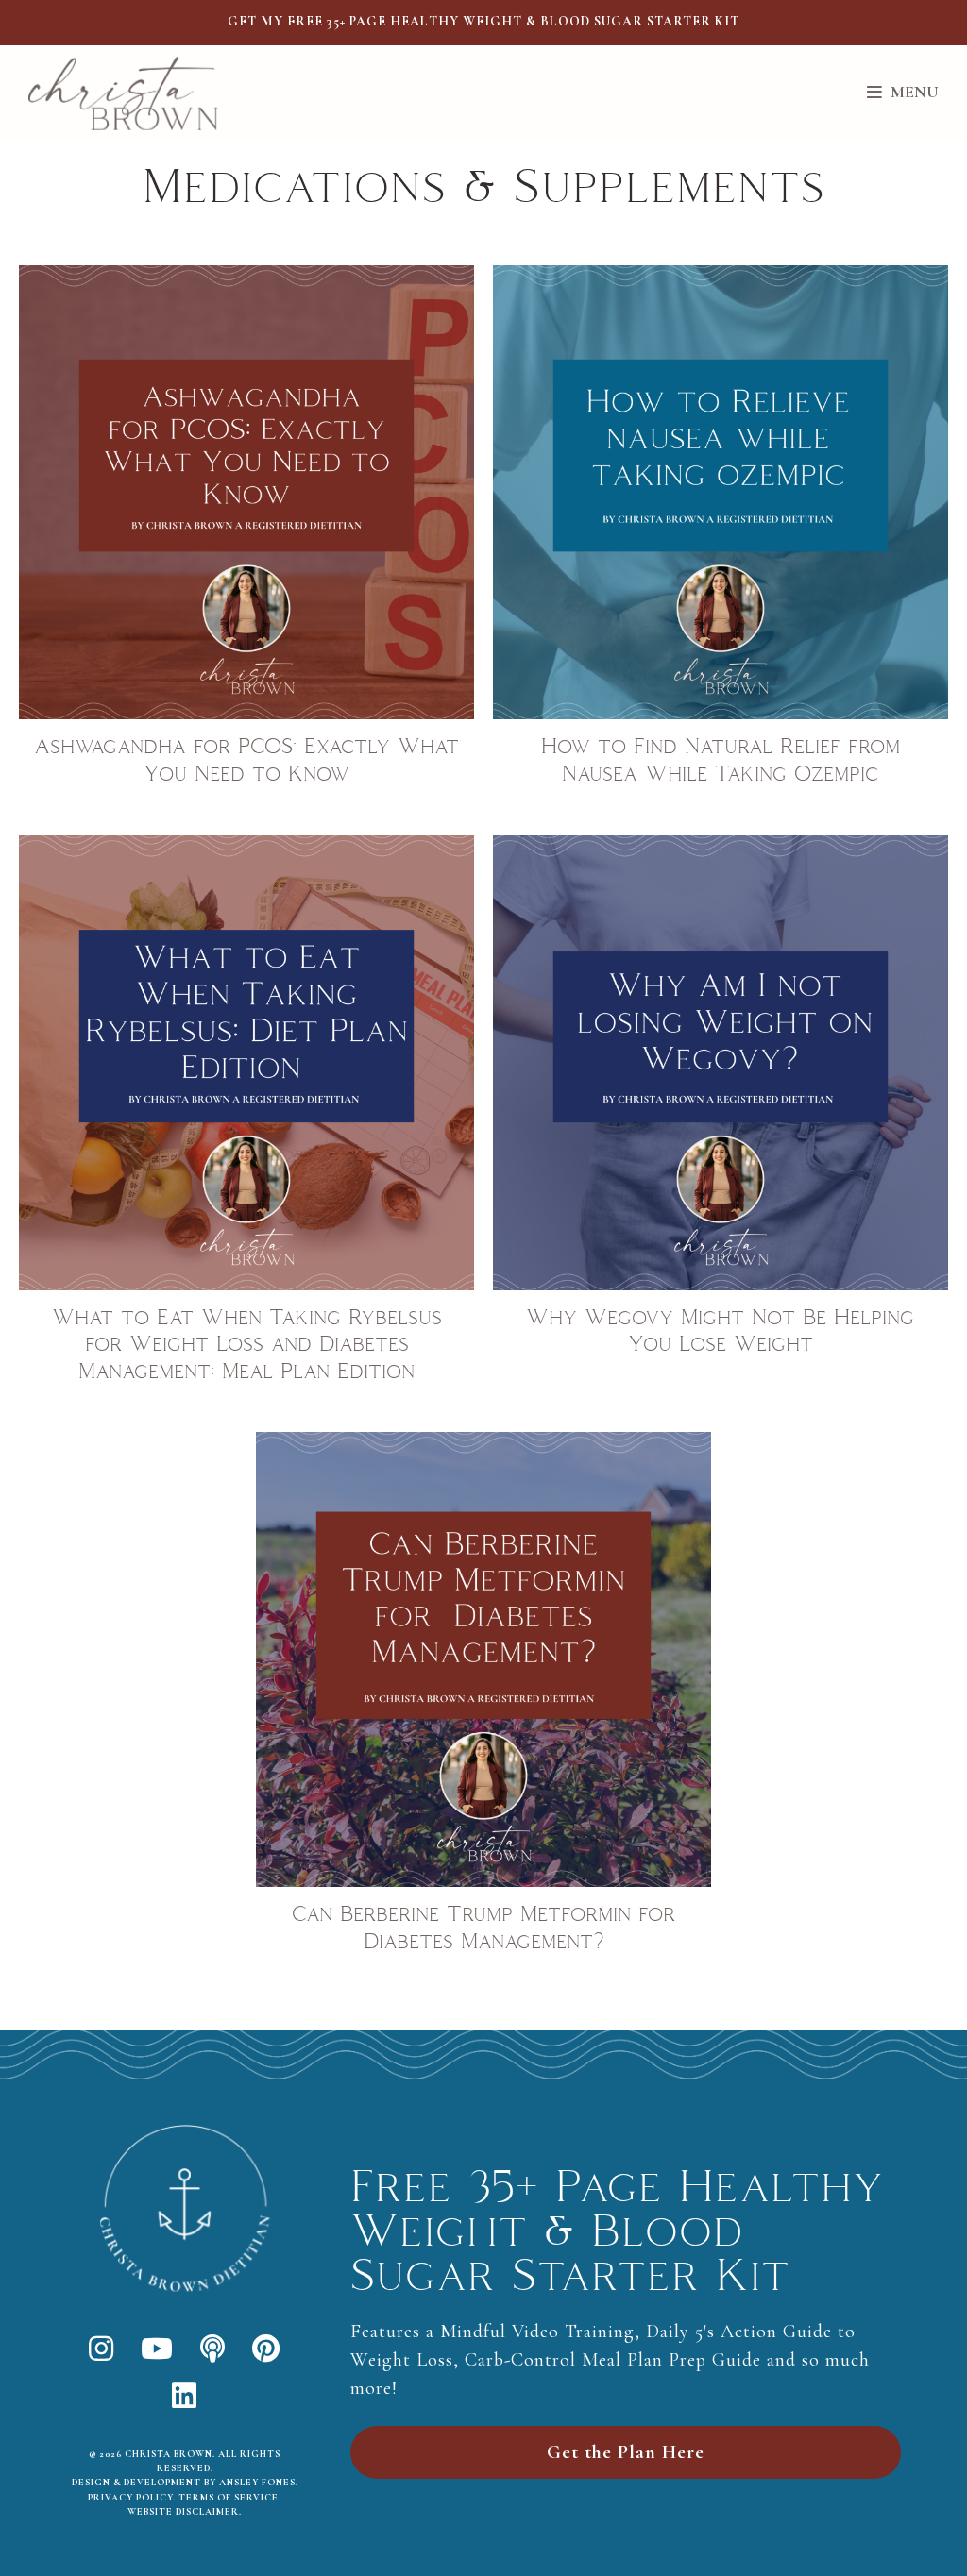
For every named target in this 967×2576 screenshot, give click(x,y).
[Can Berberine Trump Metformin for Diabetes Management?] (483, 1659)
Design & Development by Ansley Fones (184, 2483)
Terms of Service (229, 2498)
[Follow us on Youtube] (157, 2350)
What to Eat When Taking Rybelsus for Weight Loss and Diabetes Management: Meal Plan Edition (247, 1345)
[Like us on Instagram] (102, 2350)
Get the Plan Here (626, 2452)
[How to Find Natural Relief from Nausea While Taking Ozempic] (721, 493)
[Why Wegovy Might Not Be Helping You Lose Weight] (721, 1063)
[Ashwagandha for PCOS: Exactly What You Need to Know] (246, 493)
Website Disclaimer (183, 2512)
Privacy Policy (130, 2498)
